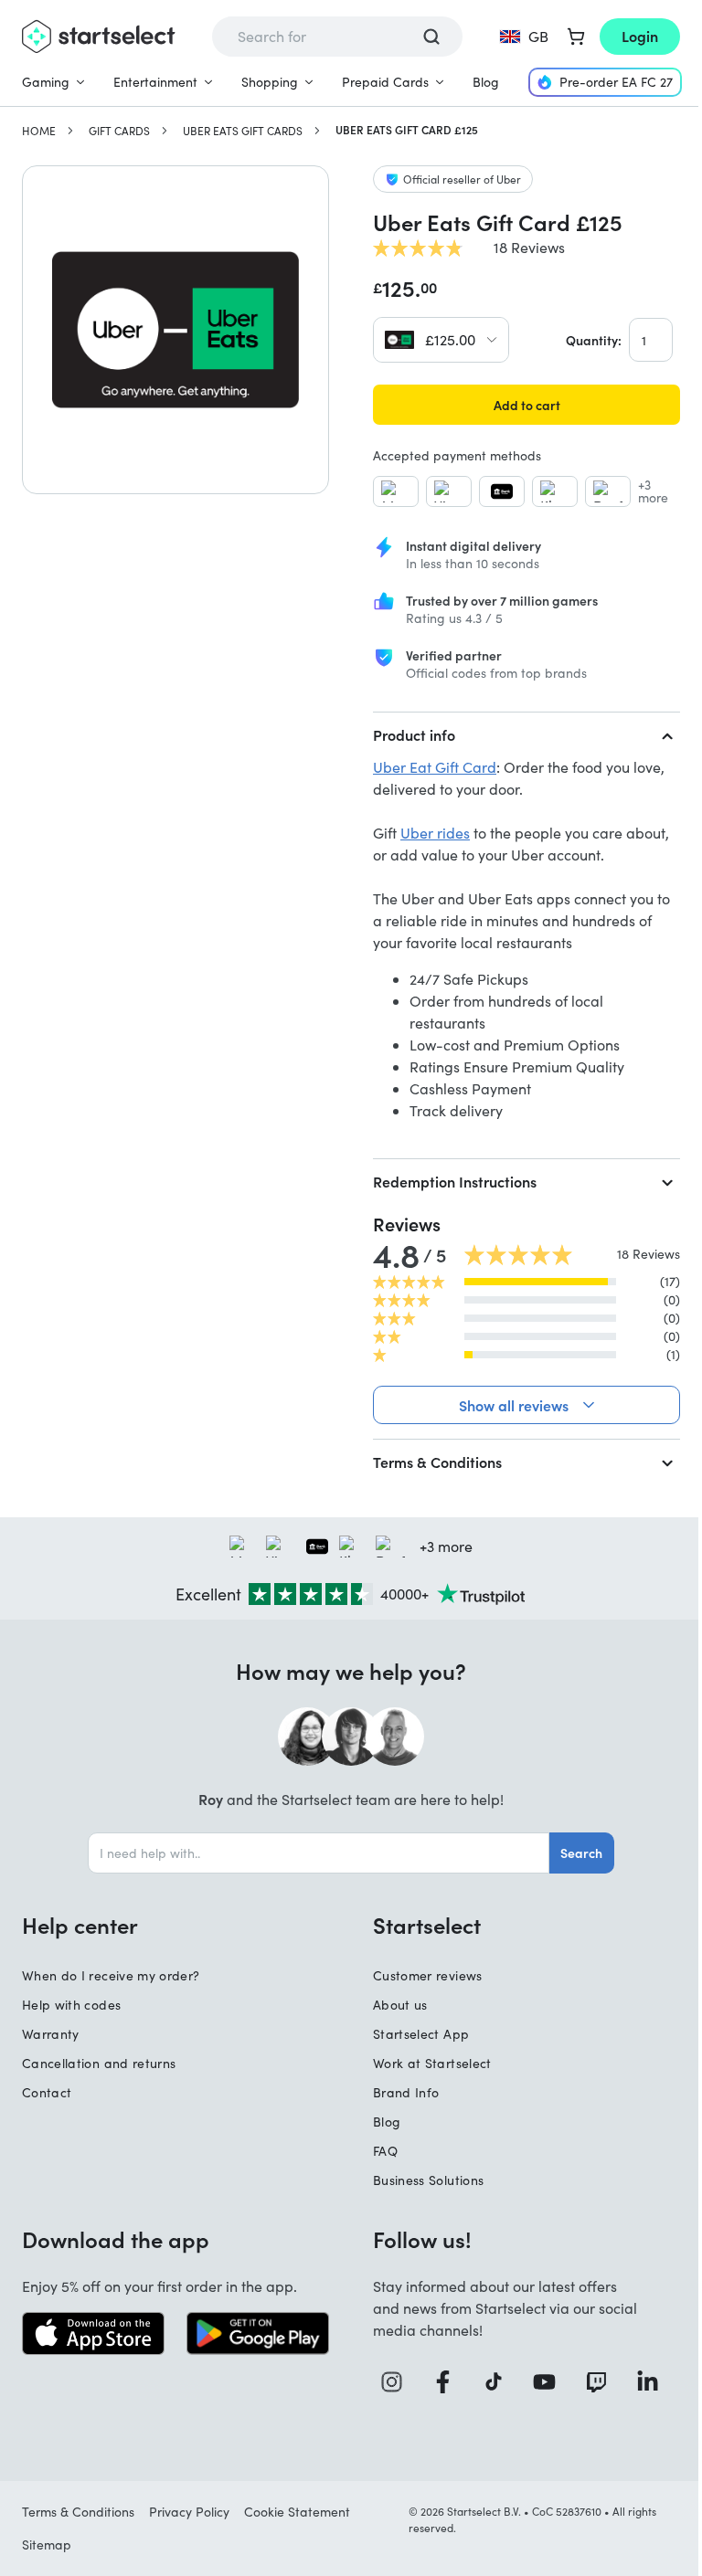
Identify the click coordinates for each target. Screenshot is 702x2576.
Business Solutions (422, 2180)
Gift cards (119, 131)
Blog (486, 82)
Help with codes (71, 2005)
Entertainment (155, 82)
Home (39, 131)
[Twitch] (591, 2382)
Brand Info (400, 2092)
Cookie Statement (297, 2512)
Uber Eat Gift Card (435, 767)
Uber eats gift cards (243, 131)
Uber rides (435, 833)
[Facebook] (441, 2382)
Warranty (51, 2034)
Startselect (420, 1925)
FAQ (379, 2151)
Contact (47, 2092)
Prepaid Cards (385, 82)
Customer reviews (421, 1975)
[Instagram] (392, 2382)
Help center (80, 1925)
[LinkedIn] (641, 2382)
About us (394, 2005)
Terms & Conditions (431, 1462)
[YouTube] (541, 2382)
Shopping (270, 82)
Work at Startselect (426, 2063)
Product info (414, 734)
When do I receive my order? (111, 1975)
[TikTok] (491, 2382)
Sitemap (47, 2544)
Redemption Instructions (455, 1181)
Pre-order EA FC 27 (616, 82)
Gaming (46, 82)
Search (575, 1853)
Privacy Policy (189, 2512)
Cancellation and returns (99, 2063)
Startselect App (415, 2034)
